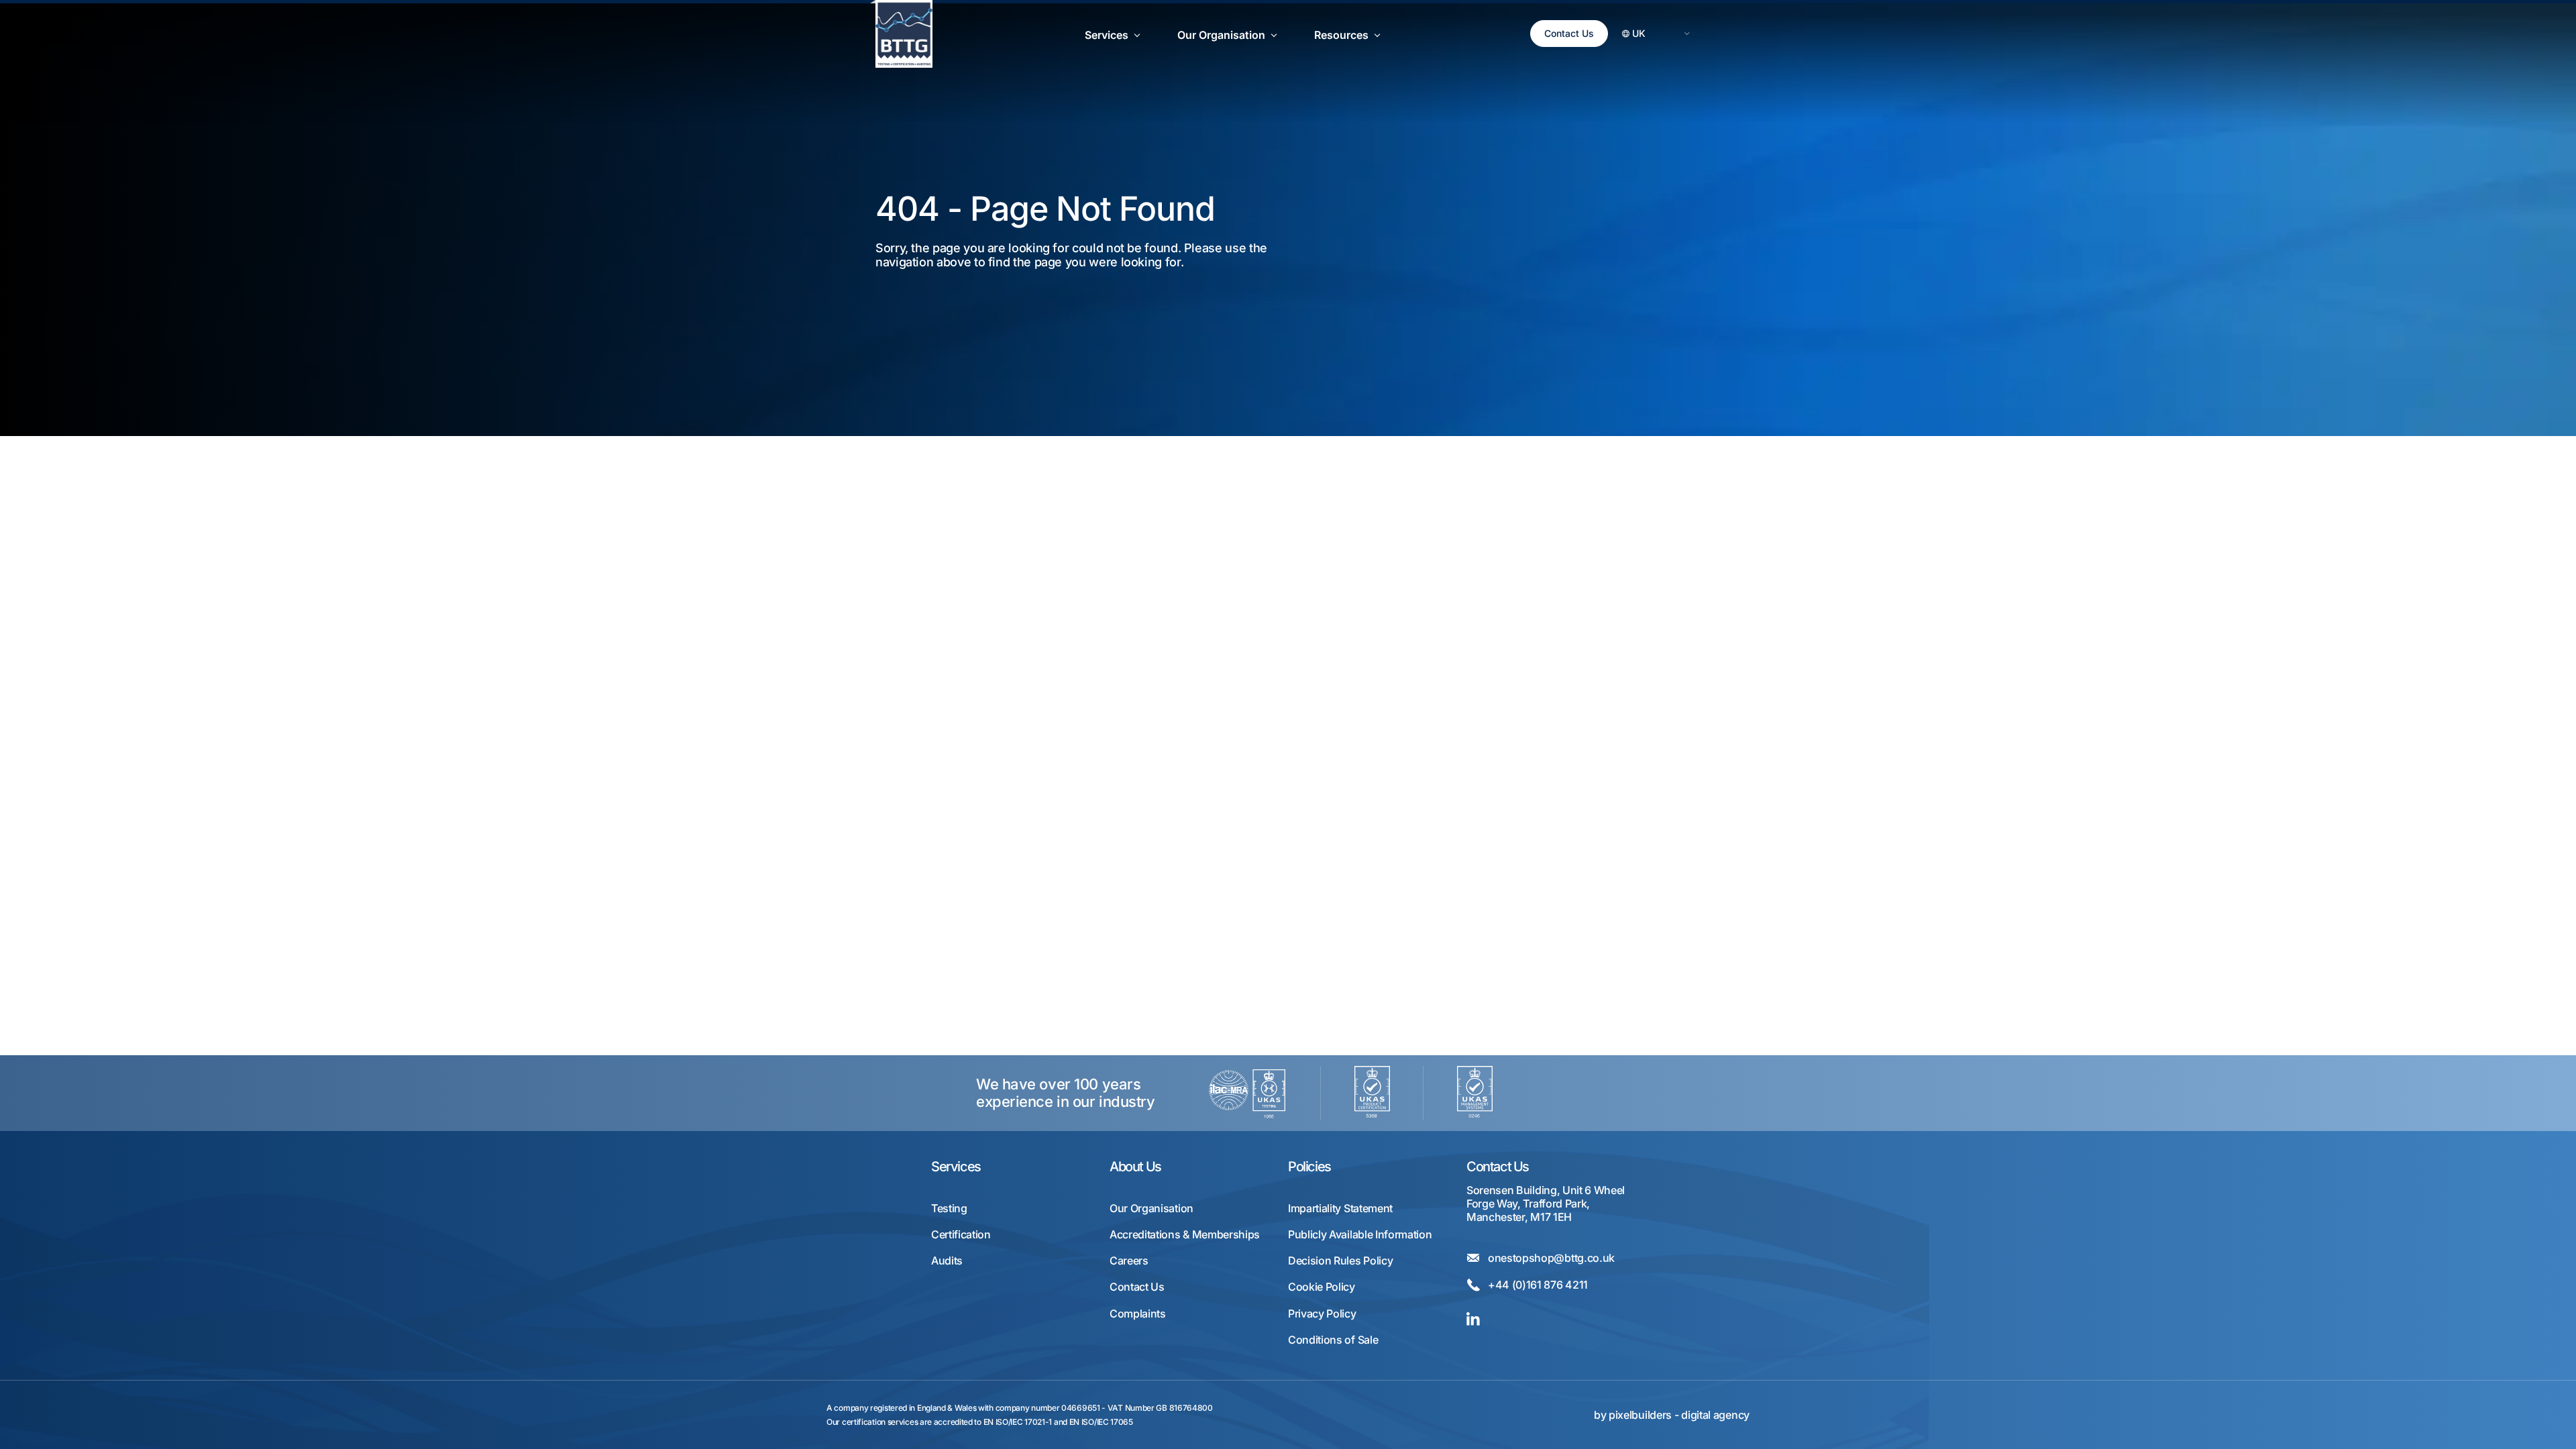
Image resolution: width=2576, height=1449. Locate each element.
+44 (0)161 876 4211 (1538, 1285)
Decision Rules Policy (1340, 1261)
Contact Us (1569, 33)
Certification (961, 1235)
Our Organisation (1151, 1209)
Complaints (1138, 1314)
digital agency (1715, 1415)
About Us (1135, 1167)
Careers (1129, 1261)
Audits (947, 1261)
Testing (949, 1209)
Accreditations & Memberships (1185, 1235)
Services (956, 1167)
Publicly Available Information (1360, 1235)
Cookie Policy (1322, 1287)
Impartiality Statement (1340, 1209)
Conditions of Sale (1333, 1340)
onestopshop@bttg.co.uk (1551, 1258)
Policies (1309, 1167)
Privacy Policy (1322, 1314)
